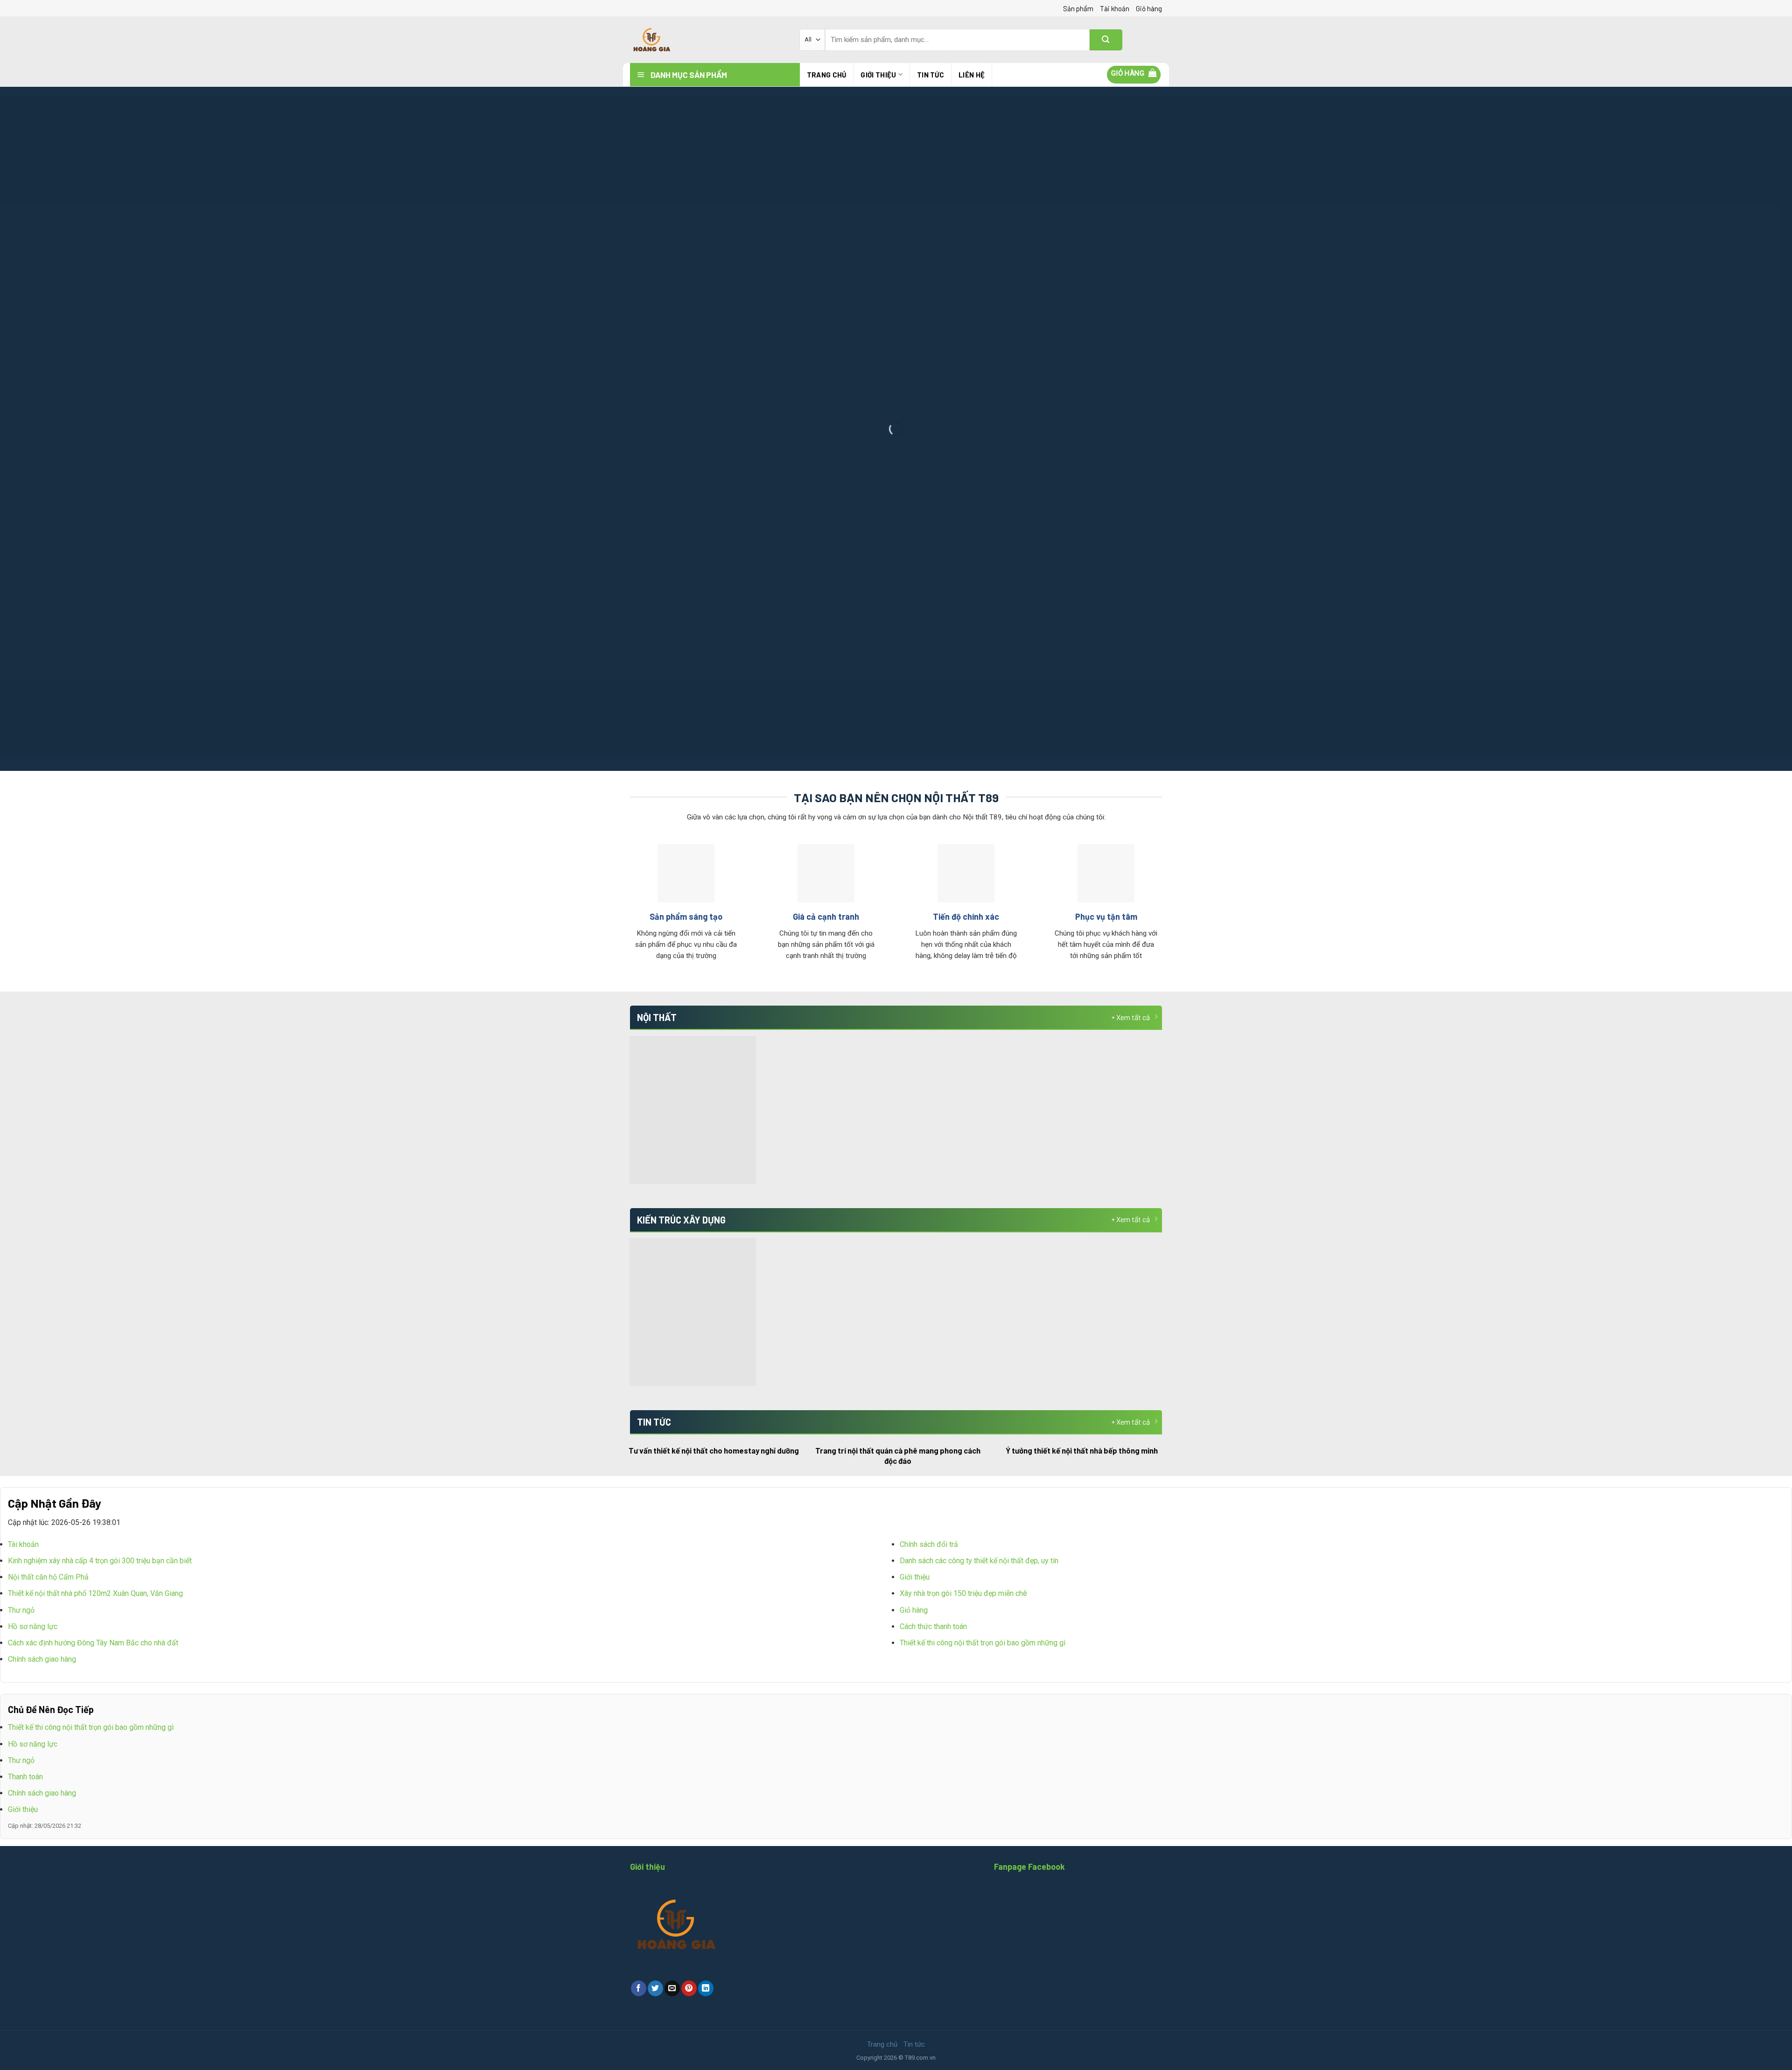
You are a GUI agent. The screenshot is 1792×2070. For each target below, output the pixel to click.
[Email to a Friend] (672, 1988)
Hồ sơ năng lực (33, 1626)
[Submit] (1106, 40)
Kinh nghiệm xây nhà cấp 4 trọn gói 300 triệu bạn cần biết (100, 1561)
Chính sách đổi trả (929, 1544)
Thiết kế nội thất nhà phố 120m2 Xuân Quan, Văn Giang (95, 1593)
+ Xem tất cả (1130, 1017)
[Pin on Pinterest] (689, 1988)
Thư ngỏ (21, 1610)
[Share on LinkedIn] (706, 1988)
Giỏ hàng (1149, 8)
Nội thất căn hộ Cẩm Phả (48, 1577)
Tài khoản (1115, 8)
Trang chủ (827, 75)
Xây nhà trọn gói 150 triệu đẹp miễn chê (963, 1593)
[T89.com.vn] (708, 40)
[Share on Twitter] (655, 1988)
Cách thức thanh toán (933, 1626)
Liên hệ (972, 75)
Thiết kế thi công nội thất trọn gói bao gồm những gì (983, 1643)
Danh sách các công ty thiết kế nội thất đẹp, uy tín (979, 1561)
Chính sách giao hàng (42, 1659)
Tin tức (931, 75)
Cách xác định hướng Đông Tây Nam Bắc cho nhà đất (93, 1643)
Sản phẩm (1078, 8)
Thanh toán (25, 1777)
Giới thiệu (878, 75)
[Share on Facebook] (639, 1988)
